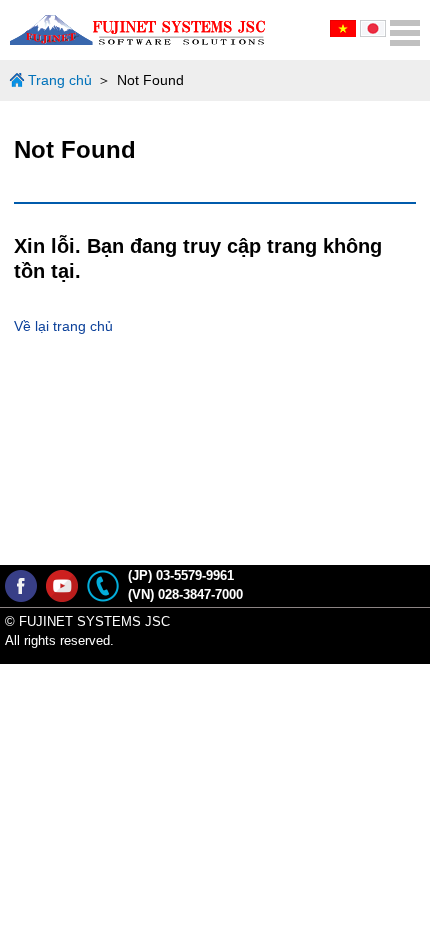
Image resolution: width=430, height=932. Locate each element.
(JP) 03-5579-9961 (181, 576)
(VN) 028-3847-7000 (185, 595)
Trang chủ (60, 80)
